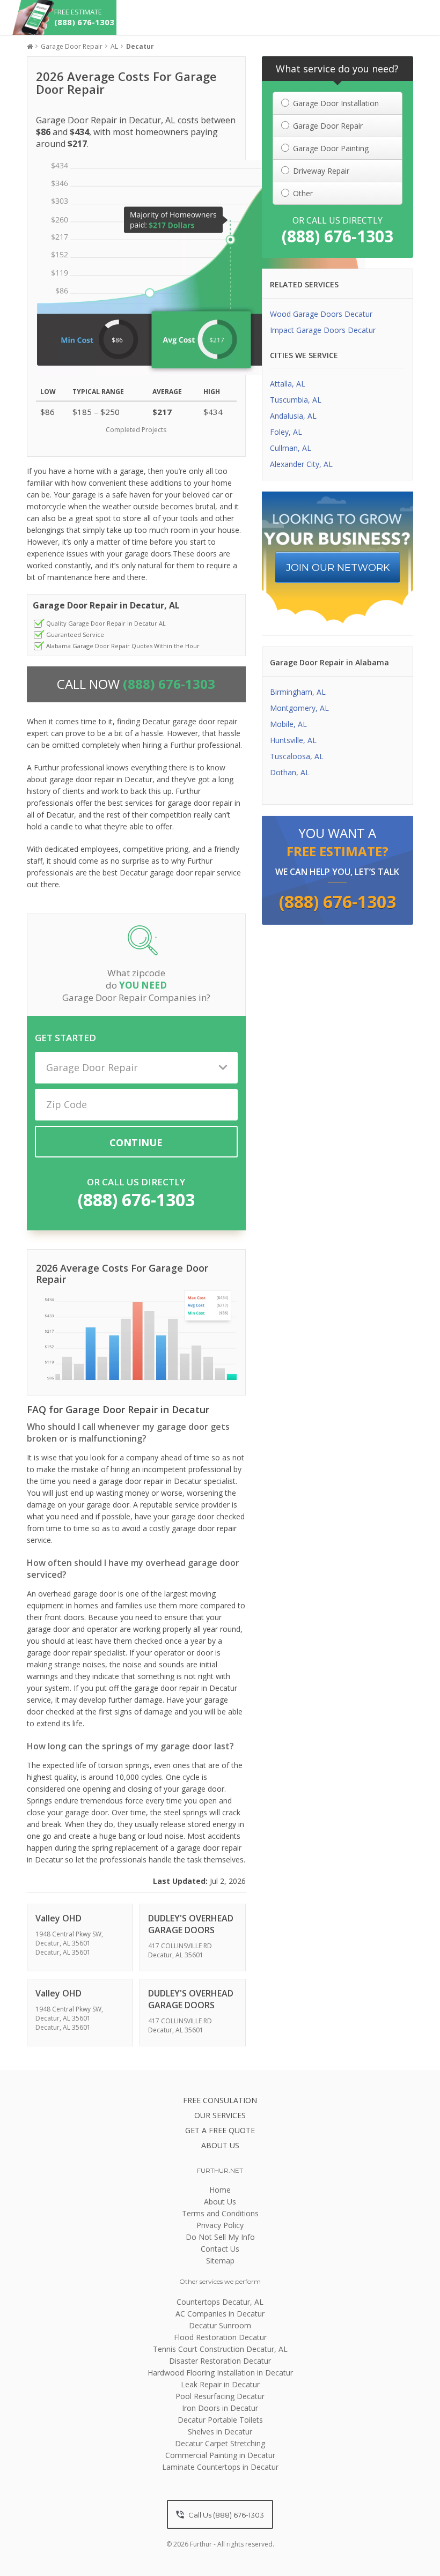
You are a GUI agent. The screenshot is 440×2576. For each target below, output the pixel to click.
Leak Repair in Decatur (220, 2384)
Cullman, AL (291, 448)
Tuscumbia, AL (296, 400)
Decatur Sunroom (220, 2325)
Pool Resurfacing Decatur (220, 2396)
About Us (220, 2202)
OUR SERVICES (220, 2115)
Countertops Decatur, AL (220, 2302)
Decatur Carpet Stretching (220, 2443)
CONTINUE (136, 1142)
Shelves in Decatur (220, 2432)
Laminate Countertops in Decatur (220, 2467)
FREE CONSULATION (220, 2100)
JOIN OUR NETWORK (338, 568)
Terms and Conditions (220, 2213)
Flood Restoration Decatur (220, 2337)
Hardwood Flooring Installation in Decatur (220, 2373)
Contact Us (220, 2249)
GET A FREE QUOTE (220, 2130)
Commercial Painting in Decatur (220, 2455)
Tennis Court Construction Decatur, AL (220, 2349)
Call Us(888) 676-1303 (225, 2515)
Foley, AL (286, 432)
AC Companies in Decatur (220, 2314)
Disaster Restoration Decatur (220, 2361)
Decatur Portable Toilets (220, 2420)
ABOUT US (220, 2145)
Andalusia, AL (293, 416)
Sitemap (220, 2261)
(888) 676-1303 (136, 1200)
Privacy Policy (220, 2225)
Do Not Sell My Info (220, 2237)
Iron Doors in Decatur (220, 2408)
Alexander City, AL (301, 464)
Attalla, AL (288, 384)
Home (220, 2190)
